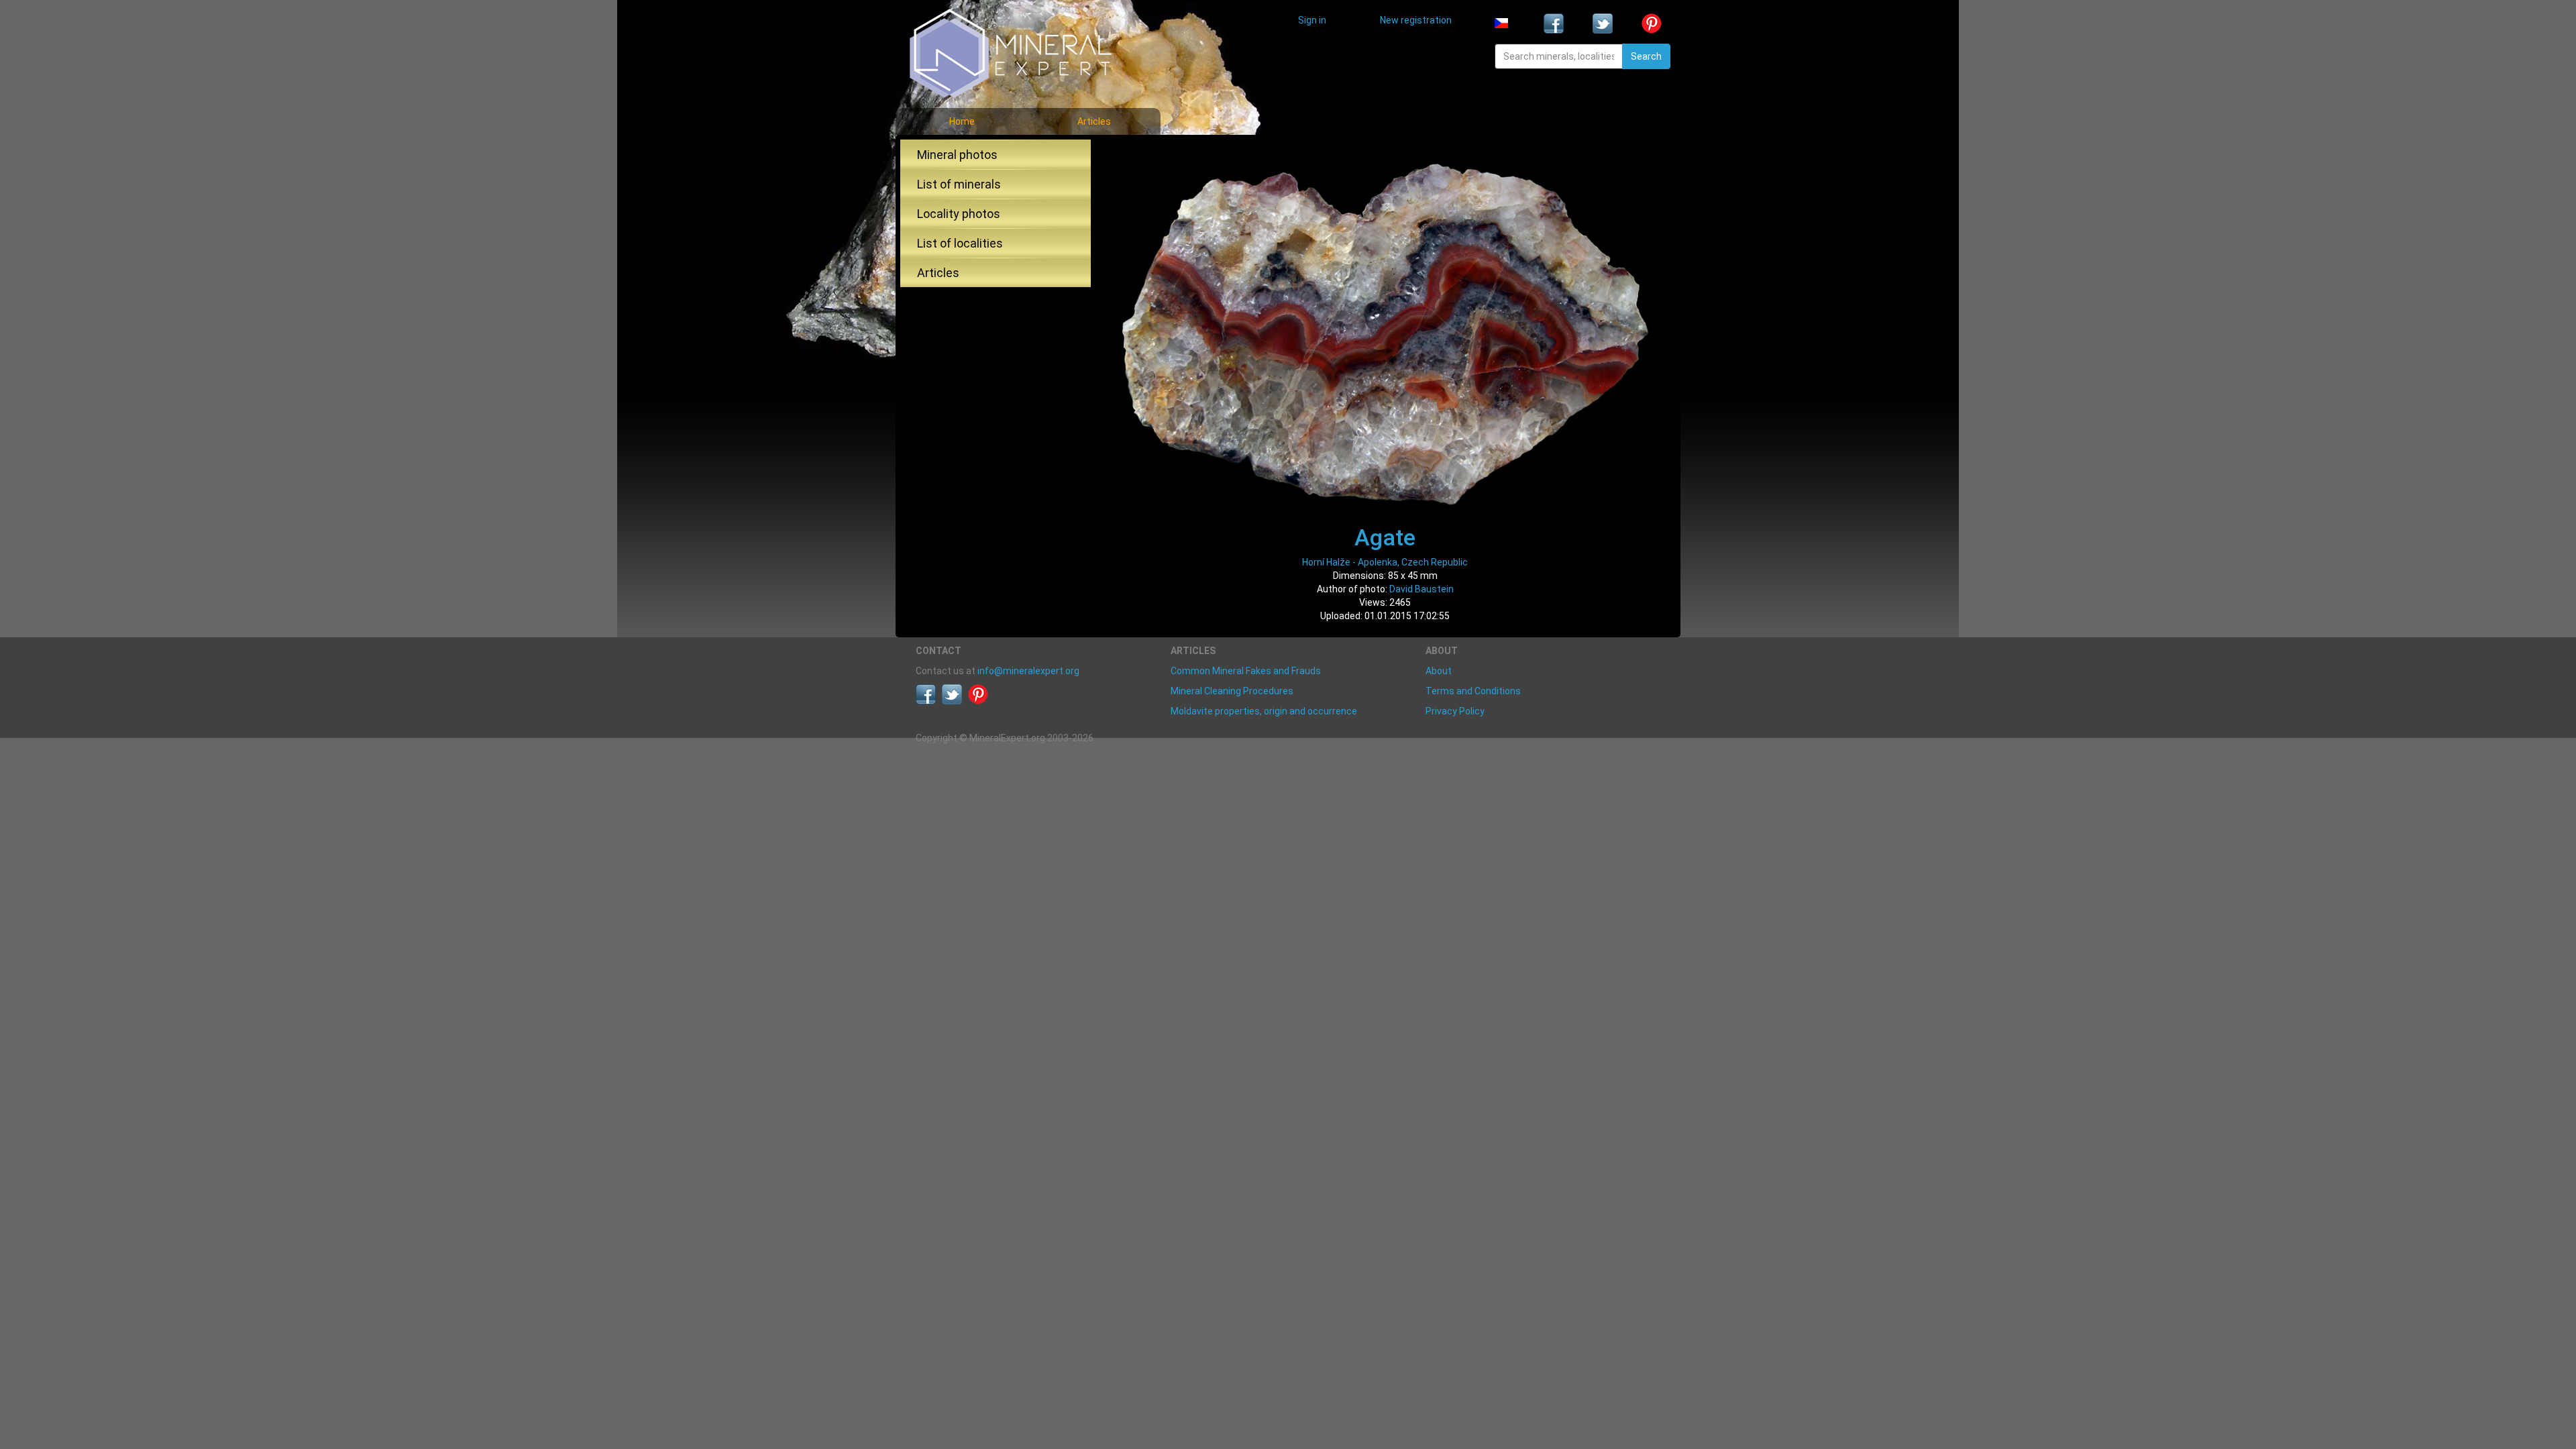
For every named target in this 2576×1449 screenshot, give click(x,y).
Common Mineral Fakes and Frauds (1246, 671)
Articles (1094, 121)
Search (1646, 56)
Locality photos (959, 214)
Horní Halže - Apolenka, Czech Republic (1385, 562)
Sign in (1312, 20)
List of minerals (959, 184)
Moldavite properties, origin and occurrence (1264, 711)
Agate (1385, 537)
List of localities (960, 243)
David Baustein (1421, 589)
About (1439, 671)
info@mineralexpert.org (1028, 671)
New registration (1416, 20)
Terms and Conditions (1473, 691)
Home (962, 121)
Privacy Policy (1455, 711)
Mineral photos (957, 155)
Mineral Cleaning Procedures (1232, 691)
